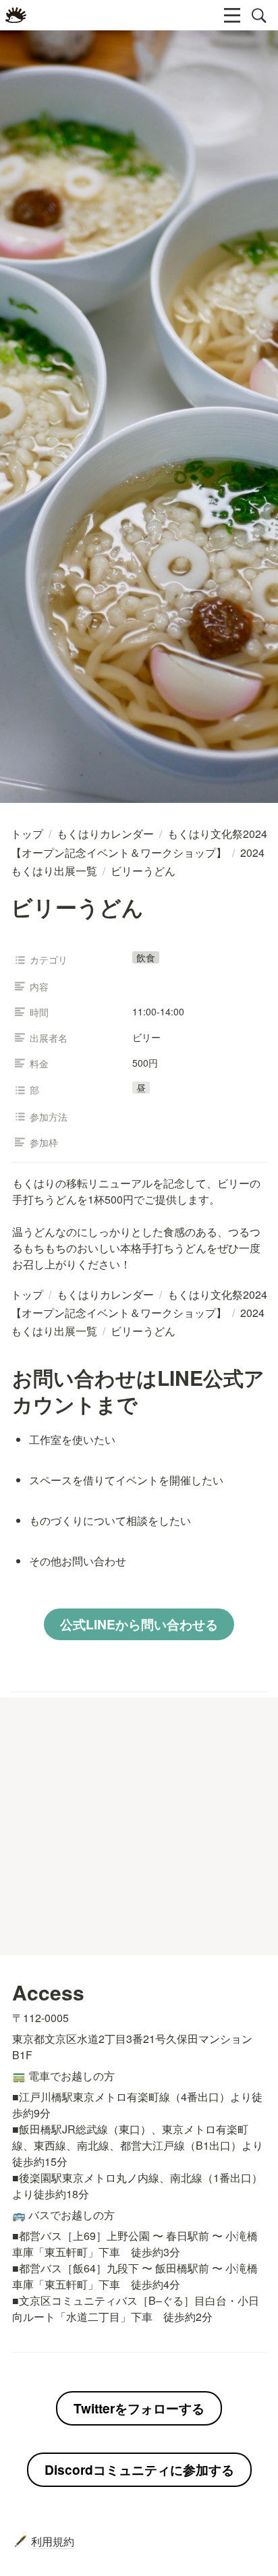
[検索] (259, 16)
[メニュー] (232, 16)
